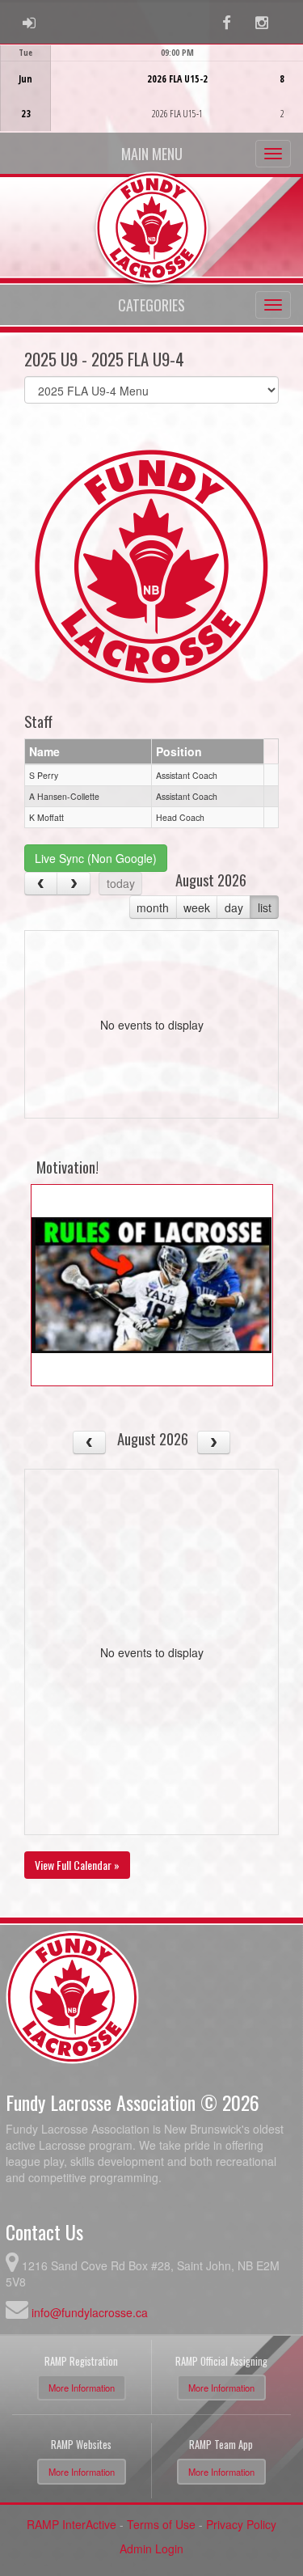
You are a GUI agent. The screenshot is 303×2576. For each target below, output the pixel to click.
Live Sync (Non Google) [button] (96, 858)
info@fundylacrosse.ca (90, 2312)
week (197, 907)
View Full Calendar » (77, 1865)
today (121, 883)
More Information (82, 2388)
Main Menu (152, 154)
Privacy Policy (241, 2524)
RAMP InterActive (72, 2524)
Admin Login (151, 2549)
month (153, 907)
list (265, 907)
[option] (151, 88)
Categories (151, 305)
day (234, 907)
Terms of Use (161, 2524)
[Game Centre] (152, 101)
